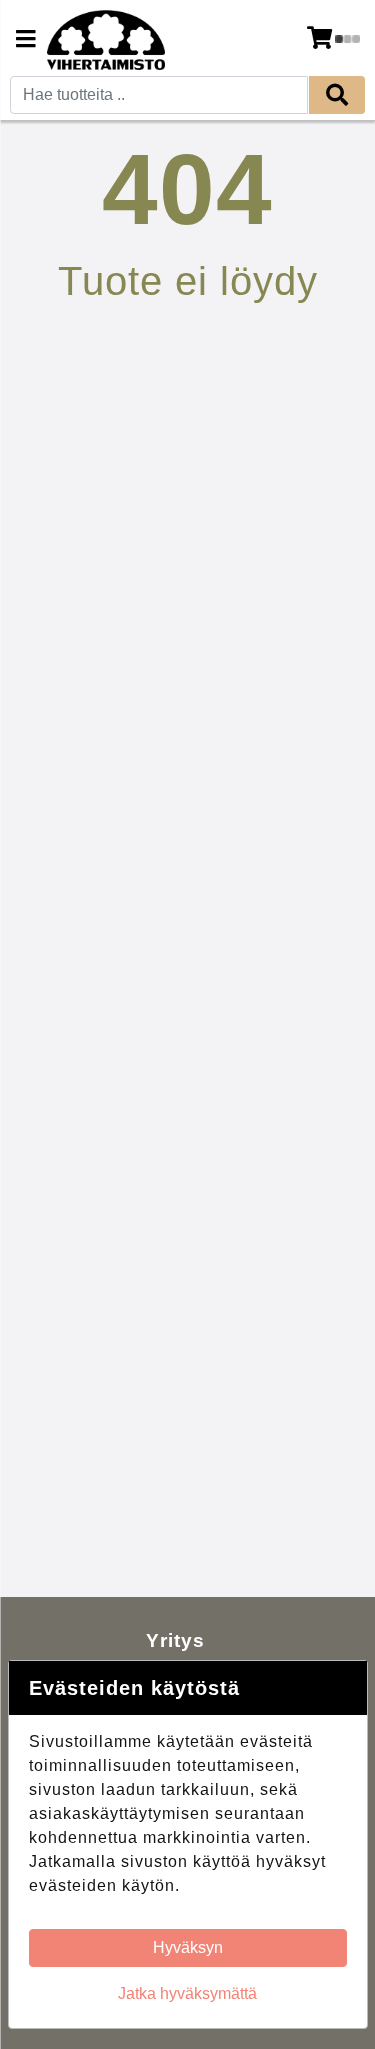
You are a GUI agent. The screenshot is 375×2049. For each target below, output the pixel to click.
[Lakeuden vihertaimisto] (106, 40)
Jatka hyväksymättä (187, 1993)
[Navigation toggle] (26, 41)
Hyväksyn (188, 1947)
